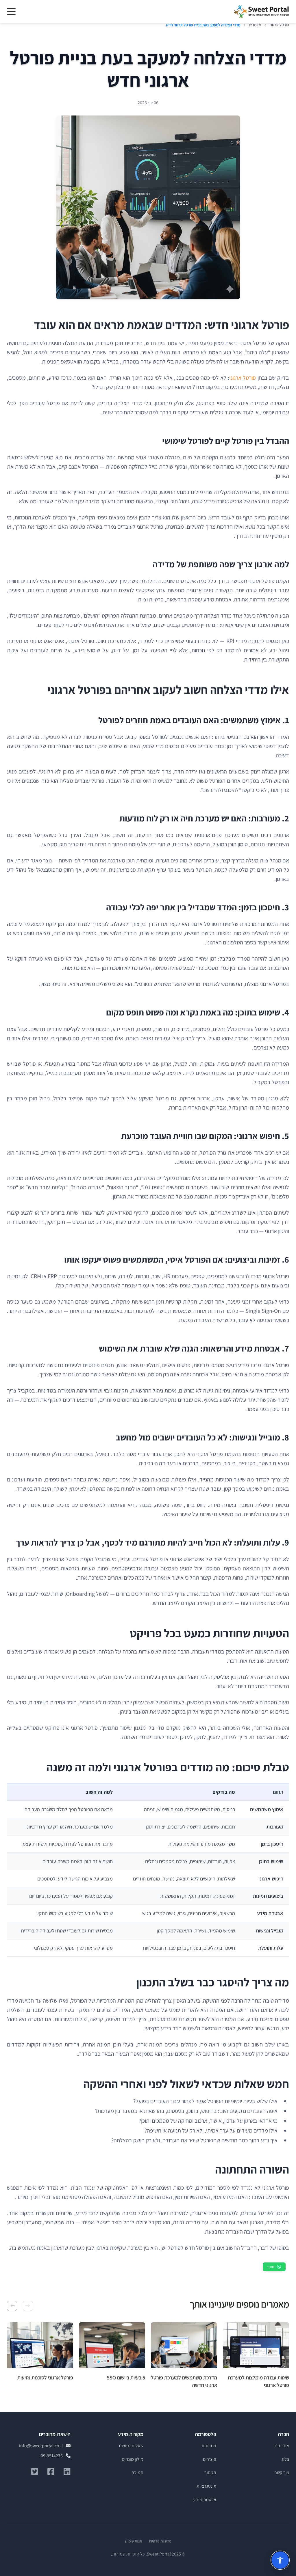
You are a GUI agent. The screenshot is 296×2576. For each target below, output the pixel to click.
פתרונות (209, 2446)
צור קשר (282, 2472)
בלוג (285, 2459)
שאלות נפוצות (131, 2446)
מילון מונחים (133, 2459)
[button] (28, 2306)
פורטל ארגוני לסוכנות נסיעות (45, 2378)
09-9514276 (52, 2456)
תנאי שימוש (133, 2541)
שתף (271, 2267)
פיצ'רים (210, 2459)
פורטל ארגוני (243, 378)
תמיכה (137, 2472)
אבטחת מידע (205, 2500)
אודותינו (282, 2446)
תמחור (210, 2472)
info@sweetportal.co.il (41, 2446)
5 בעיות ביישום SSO (126, 2378)
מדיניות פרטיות (160, 2541)
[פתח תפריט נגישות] (280, 2560)
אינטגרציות (206, 2486)
